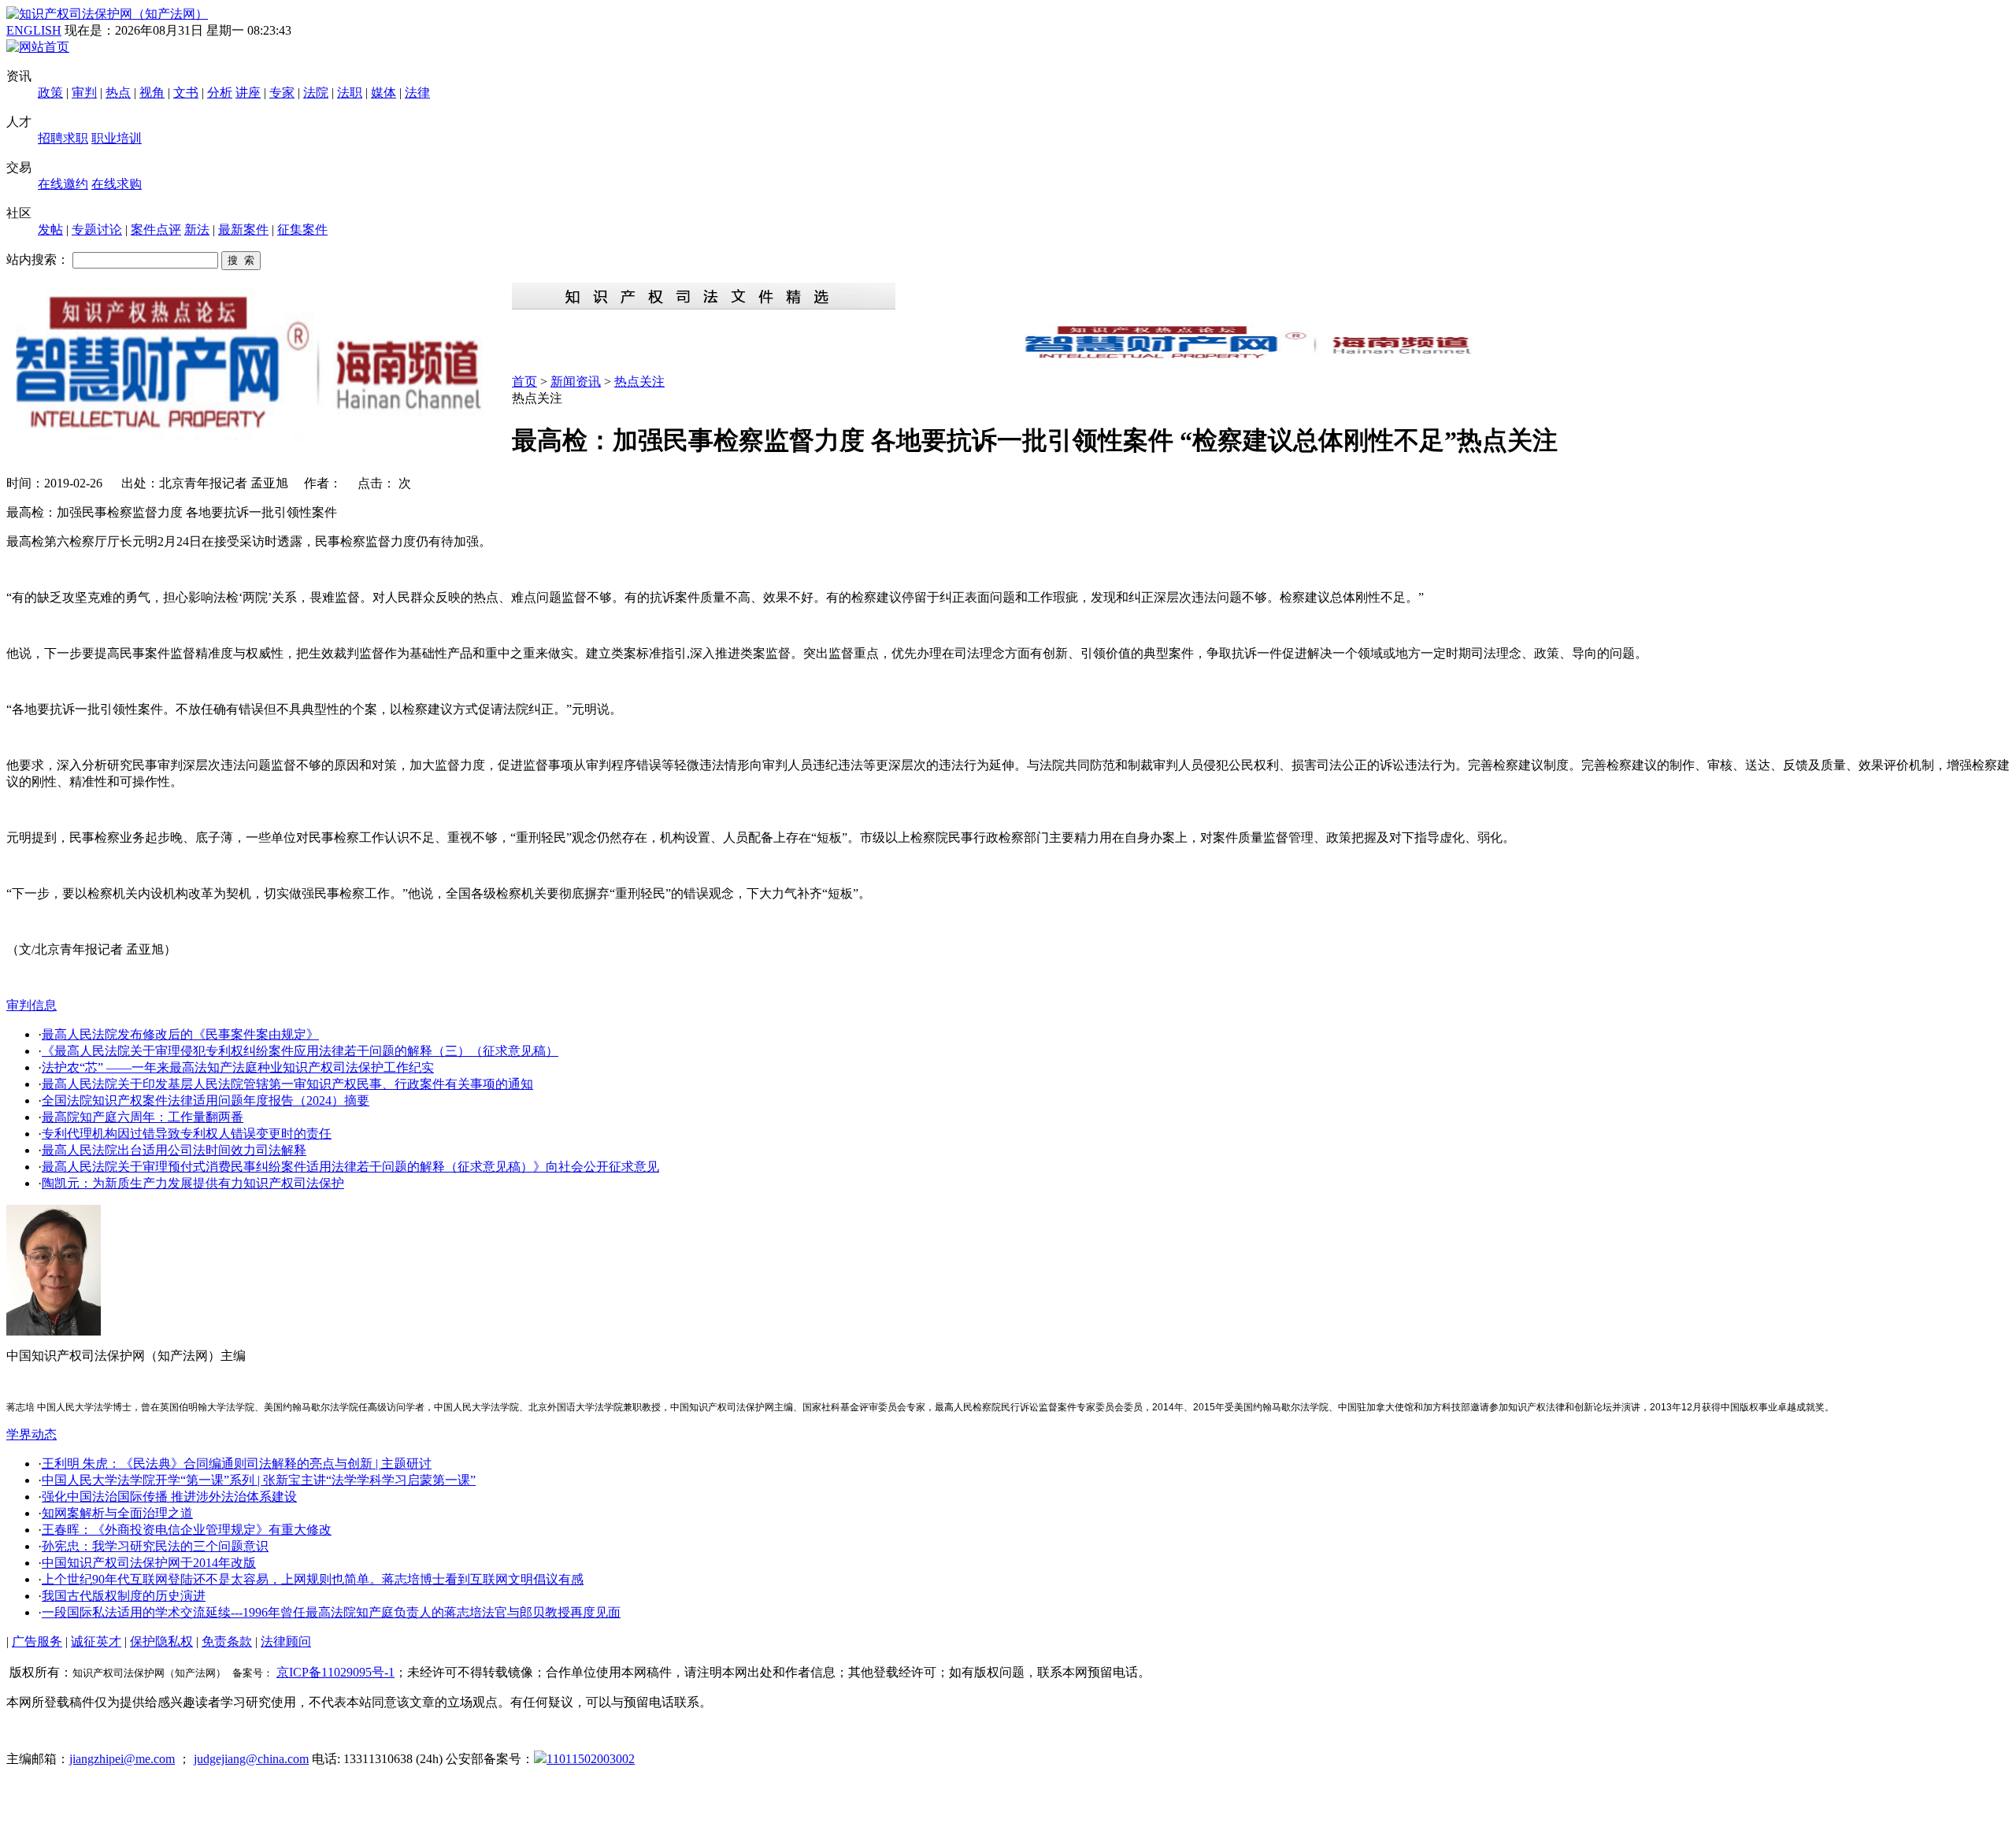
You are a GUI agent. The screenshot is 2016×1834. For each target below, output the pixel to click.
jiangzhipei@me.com (122, 1759)
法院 (316, 93)
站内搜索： (38, 259)
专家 (282, 93)
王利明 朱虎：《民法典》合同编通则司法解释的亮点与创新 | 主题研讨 (237, 1463)
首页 (524, 382)
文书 (186, 93)
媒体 (384, 93)
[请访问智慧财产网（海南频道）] (1261, 357)
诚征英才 (96, 1641)
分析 (220, 93)
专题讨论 (97, 230)
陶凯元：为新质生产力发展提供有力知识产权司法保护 (193, 1183)
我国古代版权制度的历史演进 (124, 1596)
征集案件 (302, 230)
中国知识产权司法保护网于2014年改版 (149, 1563)
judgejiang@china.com (251, 1759)
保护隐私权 (161, 1641)
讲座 (248, 93)
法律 (417, 93)
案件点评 (156, 230)
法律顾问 (286, 1641)
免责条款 (227, 1641)
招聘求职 (63, 138)
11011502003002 (591, 1759)
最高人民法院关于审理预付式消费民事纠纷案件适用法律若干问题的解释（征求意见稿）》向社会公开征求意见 (350, 1167)
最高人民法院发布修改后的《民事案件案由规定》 (180, 1034)
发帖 (50, 230)
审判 (84, 93)
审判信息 (31, 1005)
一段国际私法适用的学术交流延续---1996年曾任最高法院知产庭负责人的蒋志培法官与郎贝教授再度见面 (331, 1612)
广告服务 (37, 1641)
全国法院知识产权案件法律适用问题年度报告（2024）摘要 (206, 1100)
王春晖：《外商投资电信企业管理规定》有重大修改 (187, 1530)
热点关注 (639, 382)
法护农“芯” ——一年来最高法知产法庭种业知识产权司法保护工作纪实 (238, 1067)
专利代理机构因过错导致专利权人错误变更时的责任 (187, 1134)
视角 (152, 93)
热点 (118, 93)
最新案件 (243, 230)
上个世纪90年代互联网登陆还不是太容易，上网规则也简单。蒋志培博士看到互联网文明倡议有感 (313, 1579)
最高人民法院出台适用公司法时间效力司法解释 (174, 1150)
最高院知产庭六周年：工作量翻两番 (143, 1117)
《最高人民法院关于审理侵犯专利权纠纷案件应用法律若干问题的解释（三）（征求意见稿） (300, 1051)
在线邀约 (63, 184)
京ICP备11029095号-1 (335, 1672)
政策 (50, 93)
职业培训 (117, 138)
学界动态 (31, 1434)
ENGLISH (34, 30)
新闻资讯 (576, 382)
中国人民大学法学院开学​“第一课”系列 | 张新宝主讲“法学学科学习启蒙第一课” (259, 1480)
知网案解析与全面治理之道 (117, 1513)
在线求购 (117, 184)
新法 (197, 230)
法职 (350, 93)
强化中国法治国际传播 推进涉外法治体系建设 (169, 1497)
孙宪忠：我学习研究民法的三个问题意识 (155, 1546)
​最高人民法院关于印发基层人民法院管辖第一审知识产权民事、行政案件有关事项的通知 (287, 1084)
